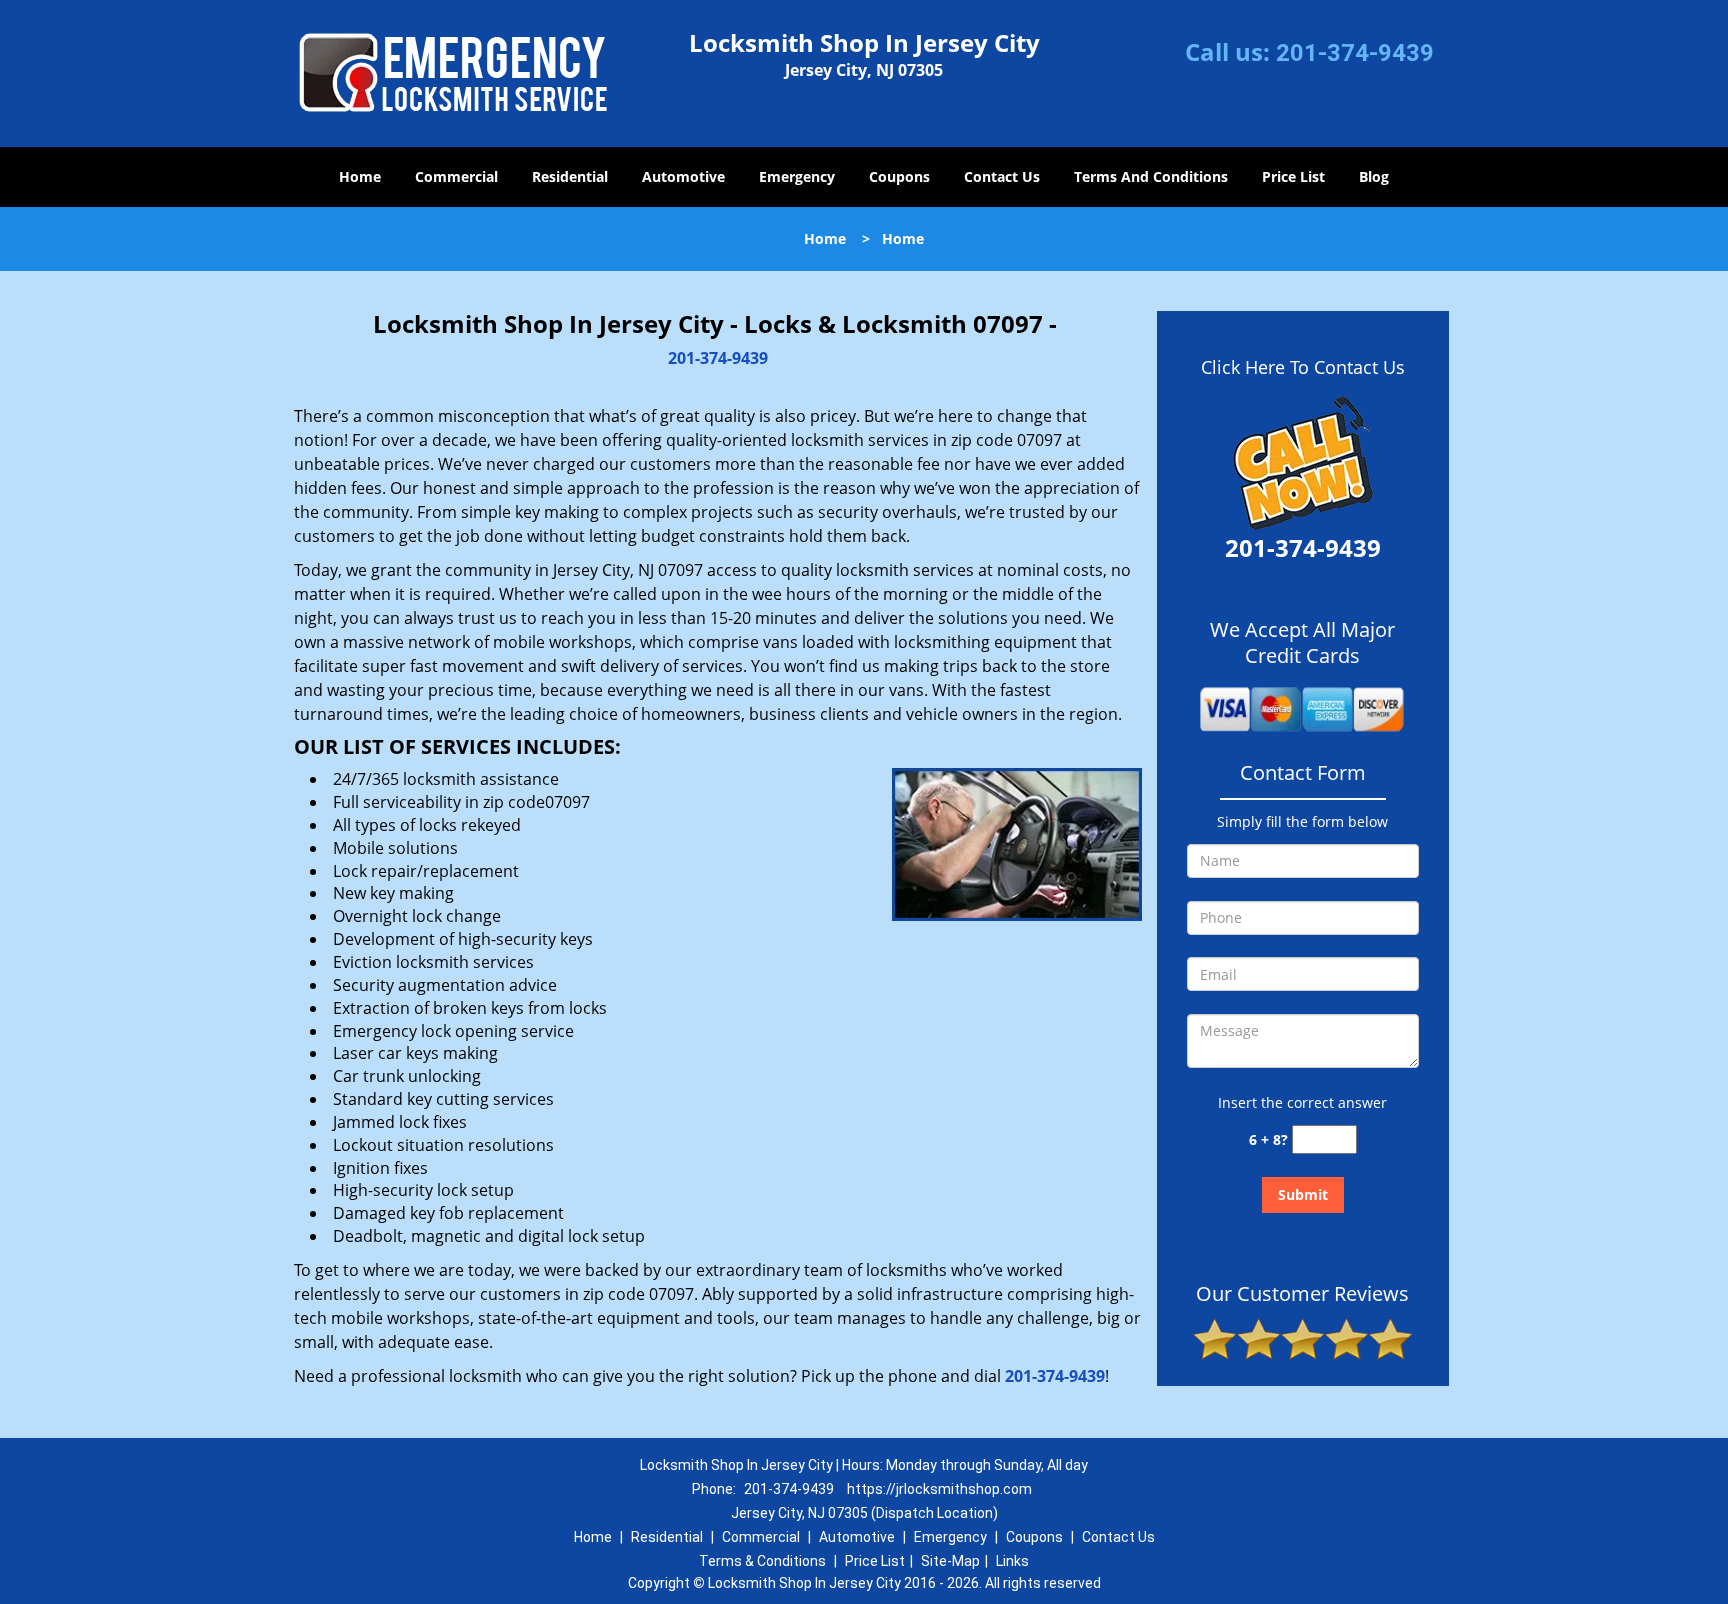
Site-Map (950, 1561)
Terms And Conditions (1151, 176)
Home (360, 176)
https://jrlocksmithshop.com (939, 1489)
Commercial (456, 176)
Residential (570, 176)
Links (1012, 1561)
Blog (1374, 176)
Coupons (899, 176)
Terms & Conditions (762, 1561)
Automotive (683, 176)
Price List (1293, 176)
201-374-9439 (1355, 53)
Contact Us (1002, 176)
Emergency (797, 176)
